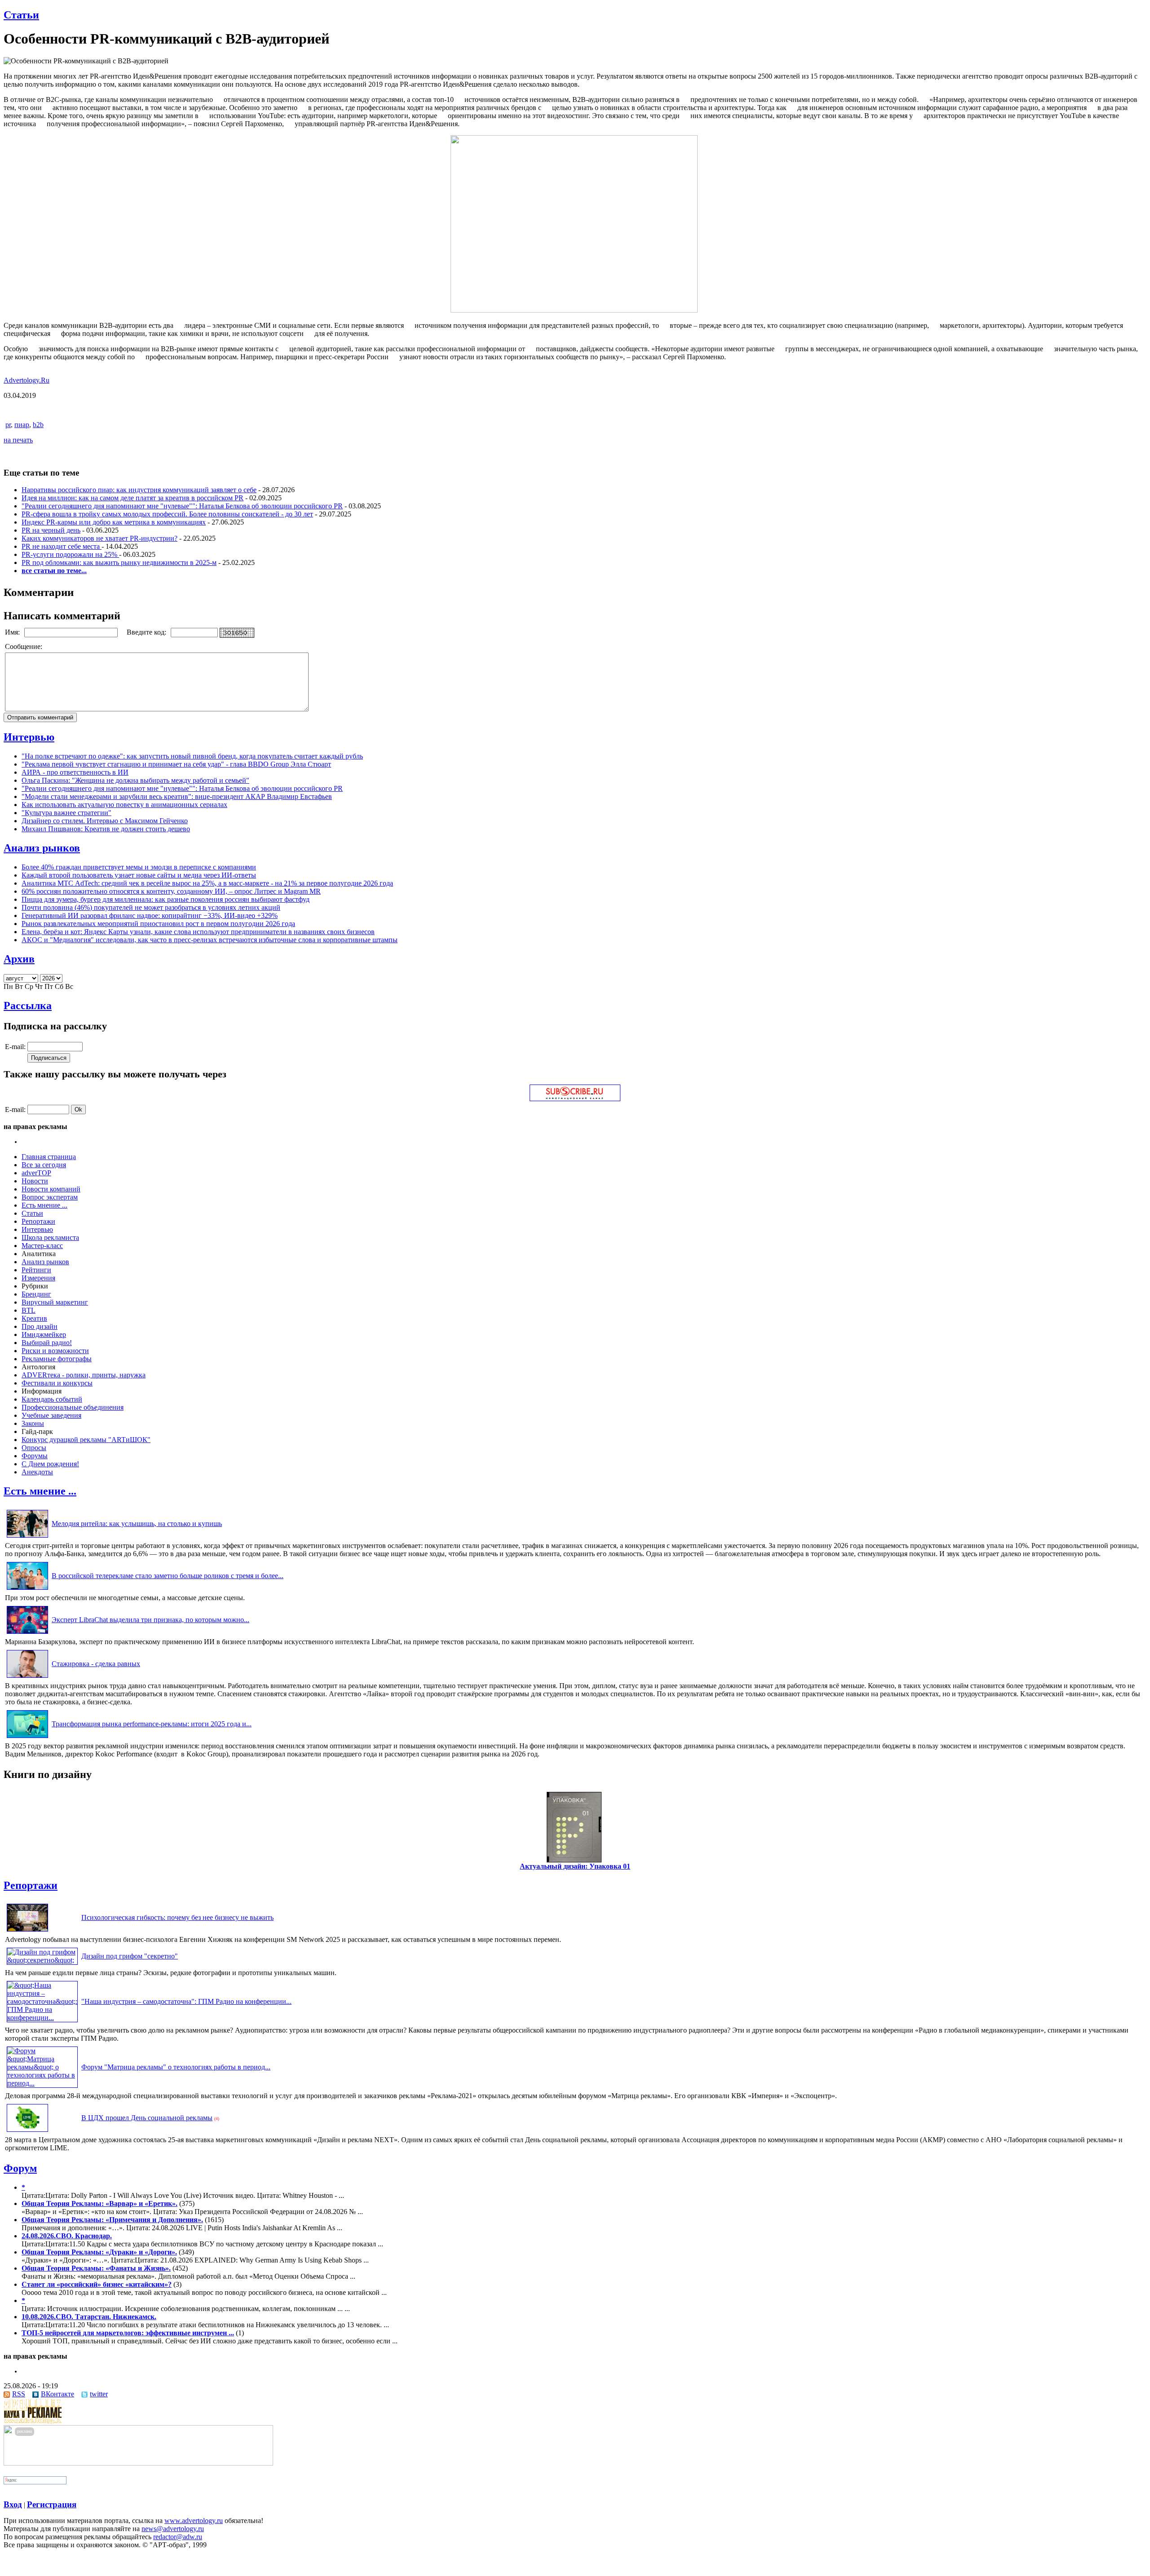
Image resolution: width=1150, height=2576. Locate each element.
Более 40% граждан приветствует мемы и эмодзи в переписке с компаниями (139, 867)
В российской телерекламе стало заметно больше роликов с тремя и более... (168, 1576)
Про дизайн (40, 1326)
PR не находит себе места (62, 546)
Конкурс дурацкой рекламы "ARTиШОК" (86, 1440)
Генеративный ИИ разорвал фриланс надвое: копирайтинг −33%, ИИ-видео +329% (150, 915)
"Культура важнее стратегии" (66, 813)
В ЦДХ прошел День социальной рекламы (147, 2118)
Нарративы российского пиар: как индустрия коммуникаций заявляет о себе (139, 490)
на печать (18, 440)
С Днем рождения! (50, 1464)
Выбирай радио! (47, 1343)
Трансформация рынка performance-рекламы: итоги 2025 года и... (152, 1724)
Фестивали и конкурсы (57, 1383)
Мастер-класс (42, 1246)
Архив (19, 959)
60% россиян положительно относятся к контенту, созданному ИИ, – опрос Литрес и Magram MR (171, 891)
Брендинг (36, 1294)
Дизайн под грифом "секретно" (130, 1956)
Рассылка (28, 1006)
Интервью (29, 737)
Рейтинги (36, 1270)
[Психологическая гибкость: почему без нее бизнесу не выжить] (27, 1931)
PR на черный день (51, 530)
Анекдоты (37, 1472)
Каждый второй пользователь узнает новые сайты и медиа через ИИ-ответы (139, 875)
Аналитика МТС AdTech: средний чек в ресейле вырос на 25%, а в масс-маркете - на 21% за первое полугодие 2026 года (207, 883)
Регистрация (52, 2504)
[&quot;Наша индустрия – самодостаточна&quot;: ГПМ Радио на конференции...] (42, 2018)
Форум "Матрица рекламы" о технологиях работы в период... (176, 2067)
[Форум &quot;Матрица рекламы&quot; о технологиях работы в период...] (42, 2083)
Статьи (21, 15)
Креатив (34, 1318)
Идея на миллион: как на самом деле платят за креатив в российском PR (133, 498)
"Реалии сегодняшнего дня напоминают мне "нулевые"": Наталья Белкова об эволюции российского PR (182, 506)
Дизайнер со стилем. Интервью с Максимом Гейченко (105, 821)
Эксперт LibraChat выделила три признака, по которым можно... (150, 1620)
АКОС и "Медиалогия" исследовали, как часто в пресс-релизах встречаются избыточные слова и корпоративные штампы (210, 940)
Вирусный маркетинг (55, 1302)
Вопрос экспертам (50, 1197)
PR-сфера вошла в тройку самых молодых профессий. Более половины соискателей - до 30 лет (167, 514)
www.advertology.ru (194, 2521)
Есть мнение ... (44, 1205)
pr (8, 425)
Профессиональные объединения (73, 1407)
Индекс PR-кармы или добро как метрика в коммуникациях (114, 522)
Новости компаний (51, 1189)
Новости (35, 1181)
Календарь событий (52, 1399)
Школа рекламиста (50, 1237)
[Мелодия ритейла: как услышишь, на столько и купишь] (27, 1537)
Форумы (35, 1456)
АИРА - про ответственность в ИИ (75, 772)
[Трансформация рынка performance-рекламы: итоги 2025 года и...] (27, 1738)
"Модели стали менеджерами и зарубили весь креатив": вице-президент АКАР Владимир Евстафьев (177, 796)
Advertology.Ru (27, 380)
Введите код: (147, 632)
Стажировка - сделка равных (96, 1664)
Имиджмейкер (44, 1334)
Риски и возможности (55, 1351)
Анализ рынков (42, 848)
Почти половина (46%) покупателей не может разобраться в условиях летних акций (151, 907)
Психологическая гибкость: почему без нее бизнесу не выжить (177, 1917)
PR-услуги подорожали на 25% (70, 554)
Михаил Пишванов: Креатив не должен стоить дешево (106, 829)
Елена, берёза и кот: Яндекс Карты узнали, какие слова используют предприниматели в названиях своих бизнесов (198, 932)
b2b (38, 425)
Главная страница (49, 1157)
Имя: (13, 632)
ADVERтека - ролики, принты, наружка (84, 1375)
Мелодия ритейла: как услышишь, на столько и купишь (137, 1524)
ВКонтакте (57, 2394)
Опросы (34, 1448)
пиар (22, 425)
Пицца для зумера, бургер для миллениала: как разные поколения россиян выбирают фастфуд (166, 899)
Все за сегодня (44, 1165)
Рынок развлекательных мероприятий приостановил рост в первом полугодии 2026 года (158, 924)
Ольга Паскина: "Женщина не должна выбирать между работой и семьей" (135, 780)
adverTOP (36, 1173)
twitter (99, 2394)
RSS (19, 2394)
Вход (13, 2504)
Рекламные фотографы (57, 1359)
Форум (20, 2168)
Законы (33, 1423)
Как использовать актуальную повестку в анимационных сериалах (124, 805)
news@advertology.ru (173, 2529)
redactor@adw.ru (178, 2537)
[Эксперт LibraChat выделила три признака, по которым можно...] (27, 1634)
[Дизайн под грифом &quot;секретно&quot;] (42, 1960)
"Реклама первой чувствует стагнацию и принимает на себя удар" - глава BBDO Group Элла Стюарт (176, 764)
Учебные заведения (51, 1415)
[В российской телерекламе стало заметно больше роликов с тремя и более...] (27, 1590)
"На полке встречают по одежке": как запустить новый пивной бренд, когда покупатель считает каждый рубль (192, 756)
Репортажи (38, 1221)
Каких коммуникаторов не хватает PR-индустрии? (100, 538)
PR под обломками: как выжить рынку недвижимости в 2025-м (119, 562)
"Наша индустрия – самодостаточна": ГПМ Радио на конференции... (186, 2001)
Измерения (38, 1278)
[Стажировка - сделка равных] (27, 1678)
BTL (29, 1310)
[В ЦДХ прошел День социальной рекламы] (27, 2132)
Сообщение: (24, 646)
